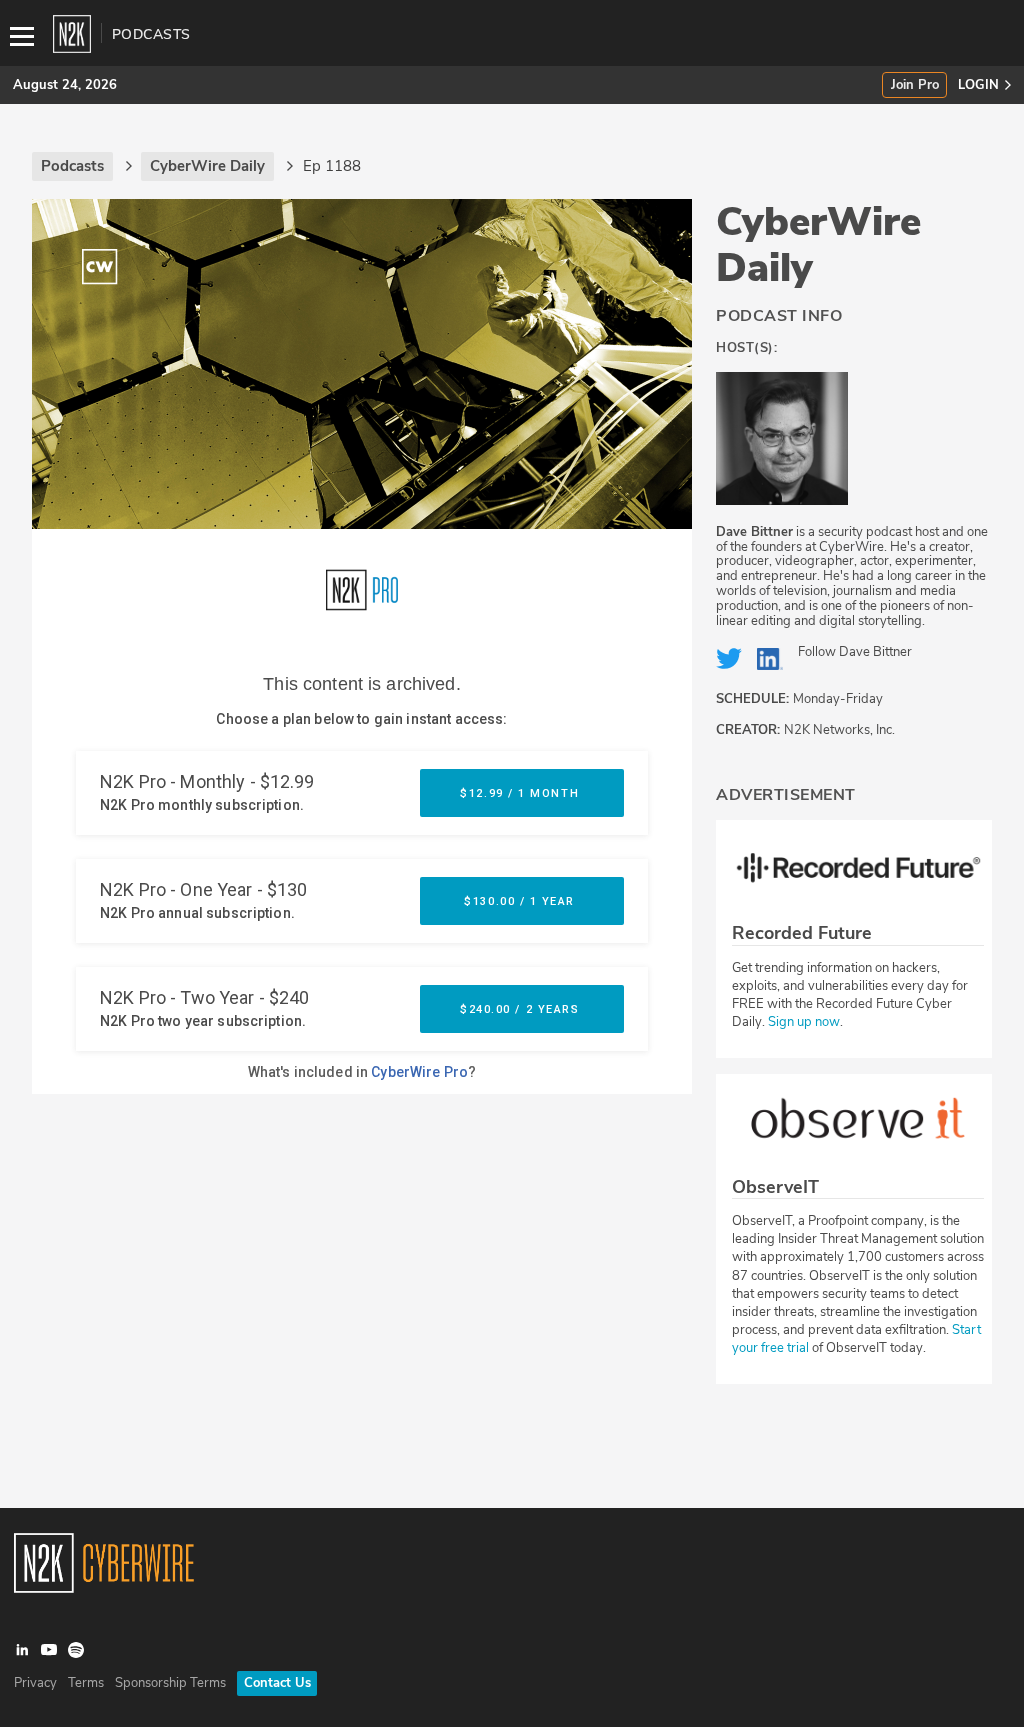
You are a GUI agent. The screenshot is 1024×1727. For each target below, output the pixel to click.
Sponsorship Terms (170, 1683)
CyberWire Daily (818, 245)
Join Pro (915, 85)
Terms (86, 1683)
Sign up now (804, 1022)
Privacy (35, 1683)
